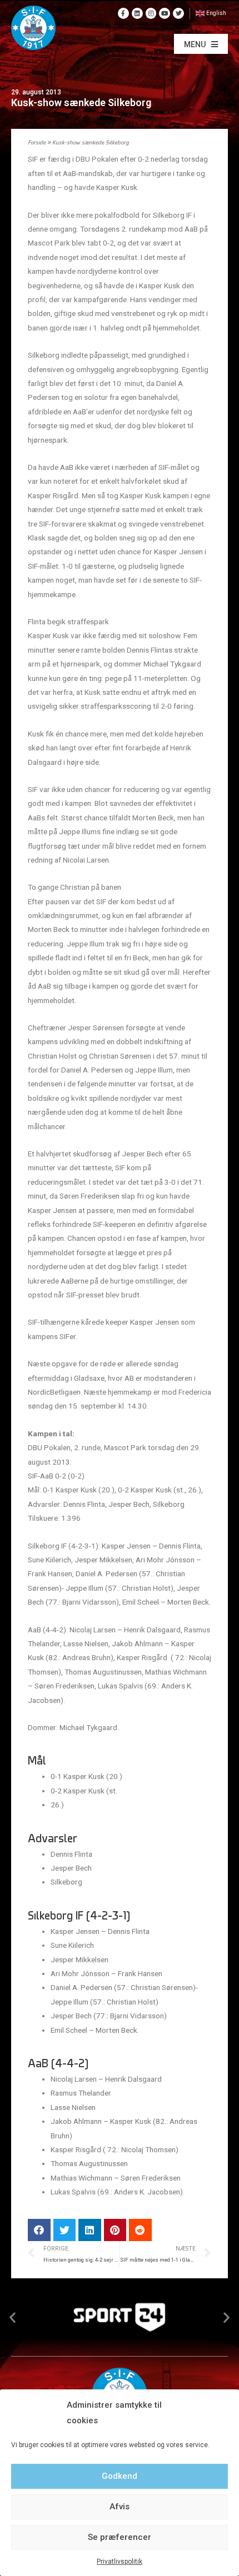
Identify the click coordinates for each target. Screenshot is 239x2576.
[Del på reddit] (140, 2230)
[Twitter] (178, 13)
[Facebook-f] (123, 13)
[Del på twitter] (65, 2230)
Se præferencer (120, 2537)
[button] (201, 44)
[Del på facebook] (39, 2230)
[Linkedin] (137, 13)
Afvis (120, 2507)
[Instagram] (151, 13)
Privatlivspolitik (120, 2562)
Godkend (120, 2476)
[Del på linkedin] (90, 2230)
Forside (37, 143)
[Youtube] (165, 13)
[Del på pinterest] (115, 2230)
